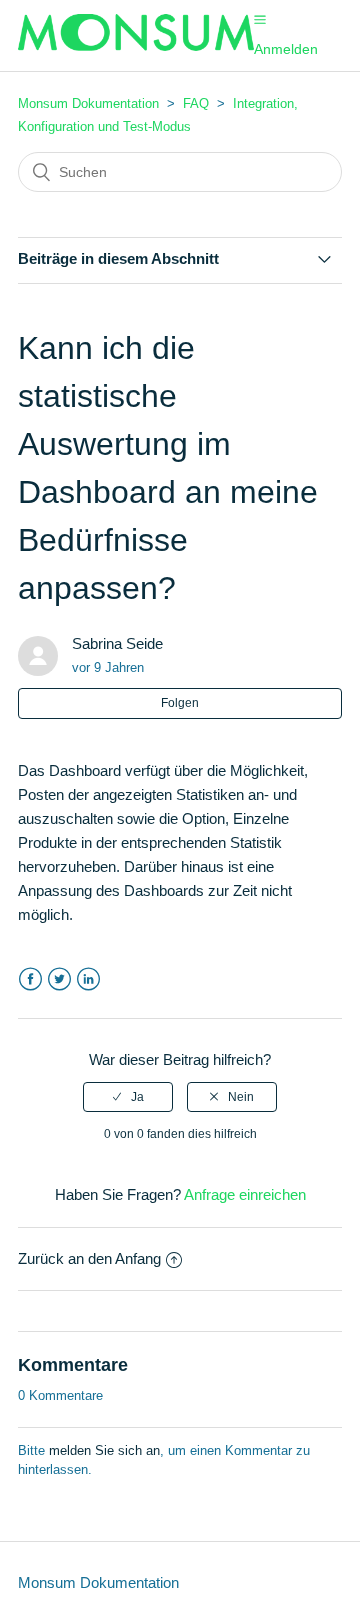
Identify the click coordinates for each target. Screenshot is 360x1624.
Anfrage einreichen (245, 1194)
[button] (260, 19)
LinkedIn (88, 979)
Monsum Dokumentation (88, 103)
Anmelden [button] (286, 49)
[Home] (136, 45)
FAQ (196, 103)
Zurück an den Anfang (89, 1258)
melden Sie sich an (104, 1450)
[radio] (128, 1097)
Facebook (30, 979)
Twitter (59, 979)
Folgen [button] (180, 703)
